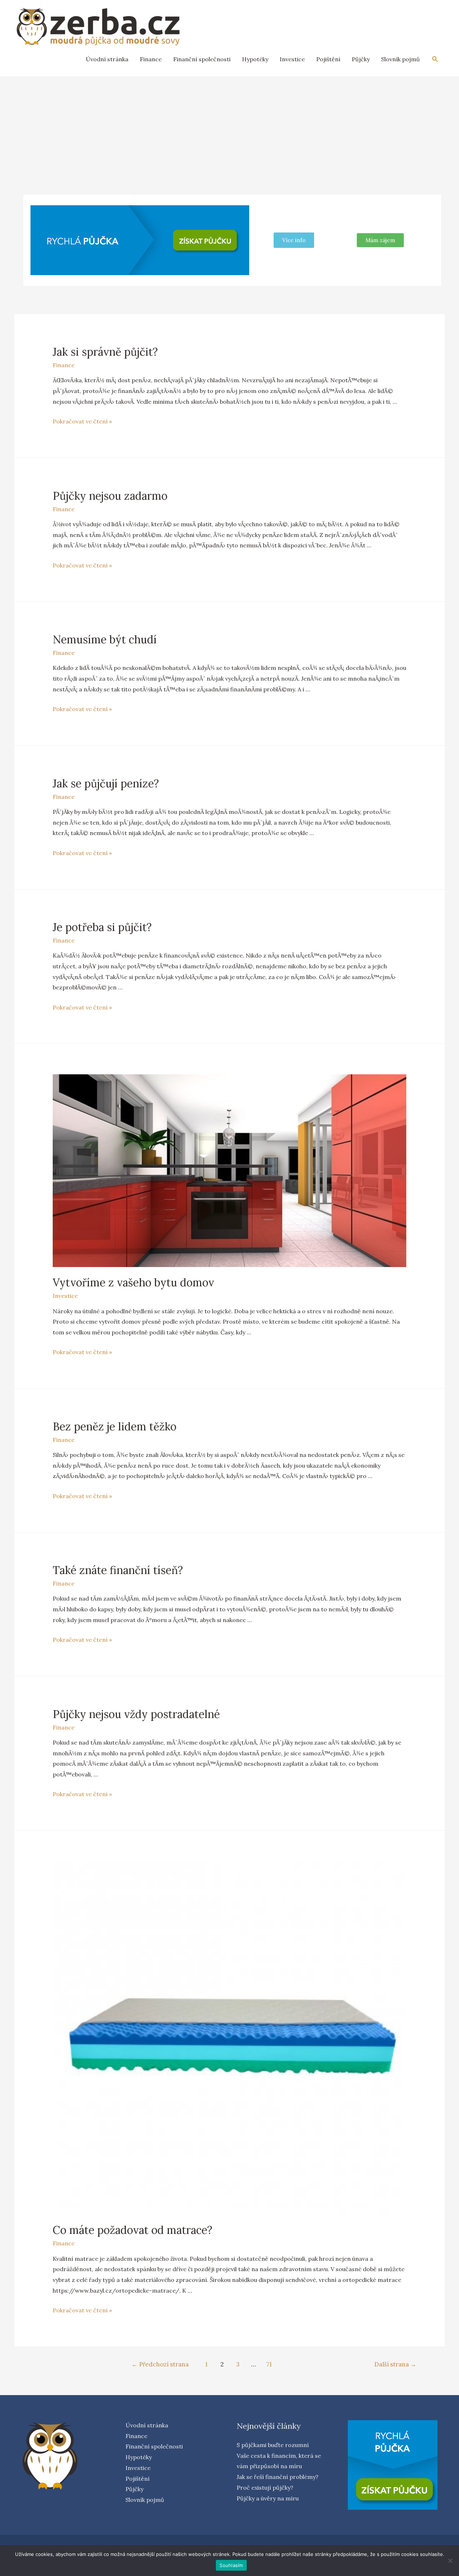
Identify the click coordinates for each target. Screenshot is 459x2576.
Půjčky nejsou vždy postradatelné (136, 1714)
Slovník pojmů (401, 59)
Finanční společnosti (202, 59)
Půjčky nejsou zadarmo (110, 496)
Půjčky (361, 59)
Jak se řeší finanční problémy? (278, 2477)
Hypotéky (255, 59)
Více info (294, 240)
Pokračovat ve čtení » (82, 421)
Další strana (395, 2364)
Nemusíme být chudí (105, 639)
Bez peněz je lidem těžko (115, 1426)
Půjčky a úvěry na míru (268, 2498)
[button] (380, 240)
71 (269, 2364)
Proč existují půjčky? (265, 2488)
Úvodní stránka (107, 59)
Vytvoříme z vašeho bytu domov (133, 1282)
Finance (151, 59)
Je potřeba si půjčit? (102, 927)
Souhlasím (231, 2565)
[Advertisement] (229, 130)
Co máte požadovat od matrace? (133, 2230)
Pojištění (328, 59)
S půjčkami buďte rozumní (273, 2445)
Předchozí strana (160, 2364)
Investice (292, 59)
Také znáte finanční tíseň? (118, 1570)
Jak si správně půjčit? (105, 352)
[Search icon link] (435, 59)
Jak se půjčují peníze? (106, 783)
